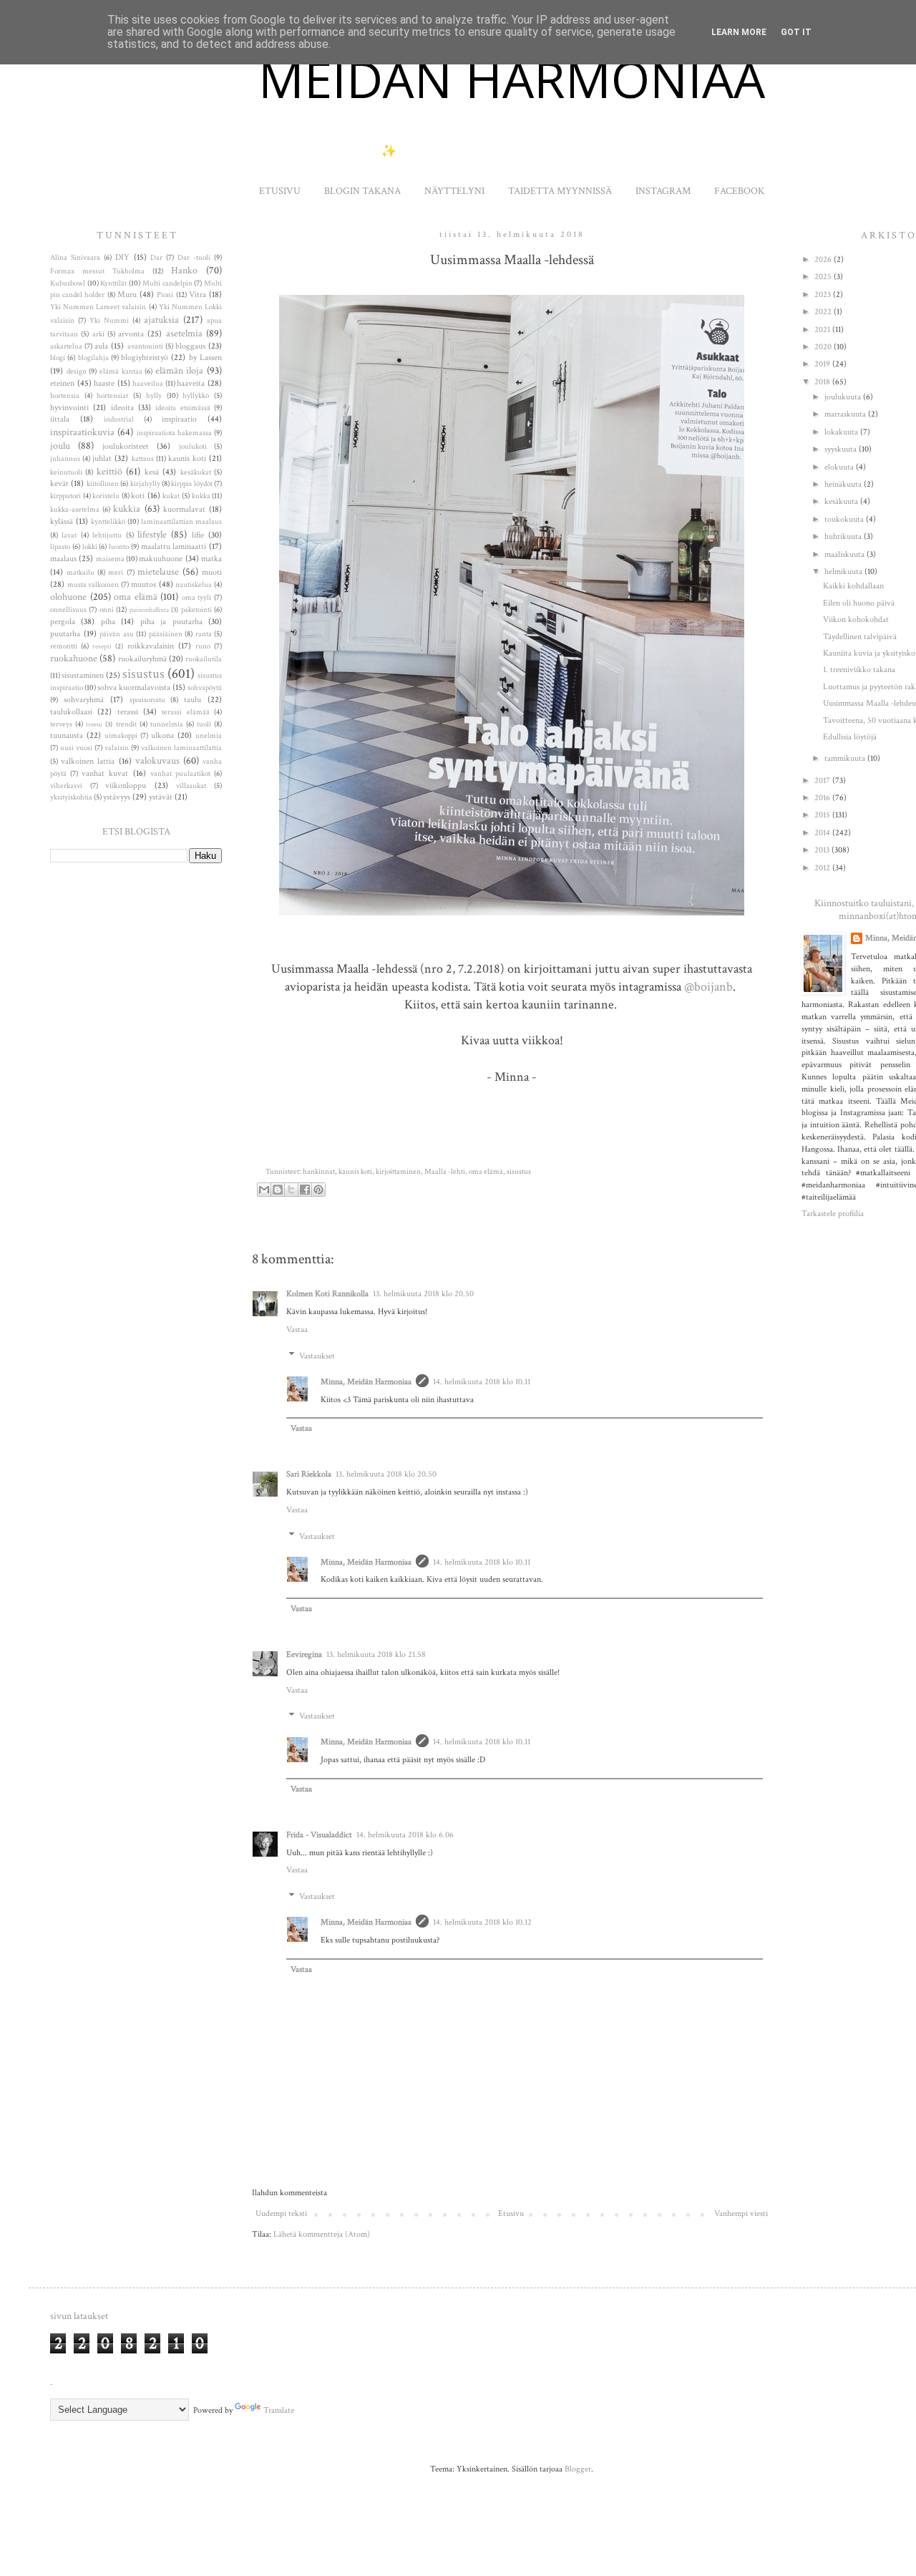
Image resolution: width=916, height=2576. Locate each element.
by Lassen (205, 358)
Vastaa (297, 1330)
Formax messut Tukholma (97, 271)
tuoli (204, 724)
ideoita (122, 408)
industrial (119, 419)
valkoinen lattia (88, 761)
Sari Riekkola (309, 1474)
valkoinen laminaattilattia (181, 748)
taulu (193, 700)
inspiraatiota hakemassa (174, 433)
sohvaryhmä (84, 700)
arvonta (131, 334)
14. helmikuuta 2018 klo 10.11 (482, 1382)
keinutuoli (66, 472)
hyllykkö (196, 396)
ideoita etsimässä (182, 408)
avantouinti (145, 346)
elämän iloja (180, 370)
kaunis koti (355, 1172)
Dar (156, 258)
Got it (796, 32)
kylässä (62, 521)
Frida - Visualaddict (319, 1835)
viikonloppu (126, 786)
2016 (823, 798)
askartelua (66, 346)
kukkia (127, 509)
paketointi (196, 610)
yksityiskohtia (71, 797)
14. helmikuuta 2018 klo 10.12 (482, 1922)
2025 (824, 277)
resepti (102, 646)
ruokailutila (204, 659)
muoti (212, 572)
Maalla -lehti (445, 1172)
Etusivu (511, 2213)
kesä (152, 472)
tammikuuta (846, 758)
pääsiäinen (166, 634)
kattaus (143, 459)
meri (116, 573)
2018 (823, 382)
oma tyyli (197, 598)
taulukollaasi (71, 712)
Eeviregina (304, 1654)
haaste (104, 383)
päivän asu (117, 634)
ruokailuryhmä (142, 659)
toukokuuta (845, 519)
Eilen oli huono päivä (859, 603)
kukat (171, 496)
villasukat (191, 786)
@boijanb (708, 987)
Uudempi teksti (281, 2213)
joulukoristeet (126, 446)
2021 (823, 330)
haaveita (191, 383)
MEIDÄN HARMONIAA (512, 79)
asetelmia (184, 333)
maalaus (63, 559)
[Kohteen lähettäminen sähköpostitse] (264, 1190)
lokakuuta (842, 432)
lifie (198, 535)
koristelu (106, 496)
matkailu (81, 573)
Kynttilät (113, 283)
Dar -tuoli (194, 258)
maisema (110, 559)
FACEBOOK (739, 191)
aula (101, 346)
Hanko (184, 270)
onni (107, 610)
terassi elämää (185, 712)
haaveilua (148, 384)
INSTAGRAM (663, 191)
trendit (126, 724)
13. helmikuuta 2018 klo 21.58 (376, 1654)
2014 (823, 833)
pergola (63, 622)
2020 (824, 347)
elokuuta (840, 467)
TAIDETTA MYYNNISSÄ (560, 191)
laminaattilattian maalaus (181, 522)
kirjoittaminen (398, 1172)
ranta (204, 634)
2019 (823, 364)
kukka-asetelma (75, 510)
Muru (127, 295)
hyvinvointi (69, 408)
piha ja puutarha (171, 622)
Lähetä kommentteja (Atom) (322, 2234)
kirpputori (65, 496)
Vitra (198, 295)
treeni (94, 724)
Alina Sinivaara (75, 258)
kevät (59, 483)
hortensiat (112, 396)
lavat (69, 535)
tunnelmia (167, 724)
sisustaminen (83, 675)
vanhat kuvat (105, 773)
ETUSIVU (280, 191)
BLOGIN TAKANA (362, 191)
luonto (119, 547)
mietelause (158, 572)
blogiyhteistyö (145, 358)
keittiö (109, 471)
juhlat (102, 458)
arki (98, 334)
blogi (58, 358)
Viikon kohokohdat (856, 619)
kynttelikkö (108, 522)
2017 (823, 781)
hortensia (65, 396)
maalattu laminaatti (174, 546)
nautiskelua (194, 585)
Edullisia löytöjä (850, 737)
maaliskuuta (846, 554)
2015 (823, 815)
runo (203, 646)
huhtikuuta (844, 536)
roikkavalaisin (151, 646)
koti (138, 496)
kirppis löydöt (191, 484)
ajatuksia (161, 320)
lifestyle (152, 534)
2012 (823, 868)
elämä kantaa (121, 371)
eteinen (62, 383)
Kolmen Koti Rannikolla (327, 1294)
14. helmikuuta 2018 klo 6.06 (405, 1835)
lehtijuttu (107, 535)
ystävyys (117, 797)
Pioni (165, 295)
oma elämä (486, 1172)
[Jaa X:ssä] (291, 1190)
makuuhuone (161, 559)
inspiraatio (179, 419)
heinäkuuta (844, 484)
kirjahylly (145, 484)
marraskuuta (846, 414)
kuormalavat (184, 509)
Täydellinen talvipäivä (860, 637)
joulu (60, 446)
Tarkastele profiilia (833, 1214)
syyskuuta (842, 449)
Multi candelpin (167, 283)
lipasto (60, 547)
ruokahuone (74, 658)
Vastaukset (317, 1356)
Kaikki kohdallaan (853, 586)
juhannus (65, 459)
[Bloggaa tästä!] (278, 1190)
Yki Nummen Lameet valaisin (98, 307)
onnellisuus (68, 610)
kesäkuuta (842, 501)
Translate (279, 2410)
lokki (90, 547)
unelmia (209, 736)
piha (108, 622)
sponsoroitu (147, 700)
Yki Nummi (109, 321)
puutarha (65, 634)
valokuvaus (157, 760)
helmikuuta (844, 572)
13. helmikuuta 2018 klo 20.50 (423, 1294)
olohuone (68, 597)
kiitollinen (103, 484)
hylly (154, 396)
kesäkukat (196, 472)
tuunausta (67, 735)
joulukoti (193, 447)
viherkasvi (66, 786)
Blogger (578, 2469)
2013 (823, 850)
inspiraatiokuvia (82, 432)
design (77, 371)
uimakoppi (121, 736)
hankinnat (319, 1172)
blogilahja (93, 358)
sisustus (519, 1172)
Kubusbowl (68, 283)
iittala (60, 419)
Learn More (739, 32)
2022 (824, 312)
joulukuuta (844, 397)
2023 (824, 295)
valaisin (117, 748)
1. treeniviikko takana (859, 670)
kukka (201, 496)
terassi (128, 712)
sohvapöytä (205, 688)
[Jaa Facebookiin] (305, 1190)
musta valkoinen (93, 585)
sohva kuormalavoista (134, 687)
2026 (824, 259)
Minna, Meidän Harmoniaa (366, 1382)
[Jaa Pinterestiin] (318, 1190)
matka (211, 559)
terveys (61, 724)
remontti (64, 646)
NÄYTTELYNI (454, 191)
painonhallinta (149, 610)
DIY (122, 257)
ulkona (162, 735)
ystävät (161, 797)
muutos (143, 584)
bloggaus (190, 346)
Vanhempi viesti (741, 2213)
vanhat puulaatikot (180, 774)
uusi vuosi (76, 748)
